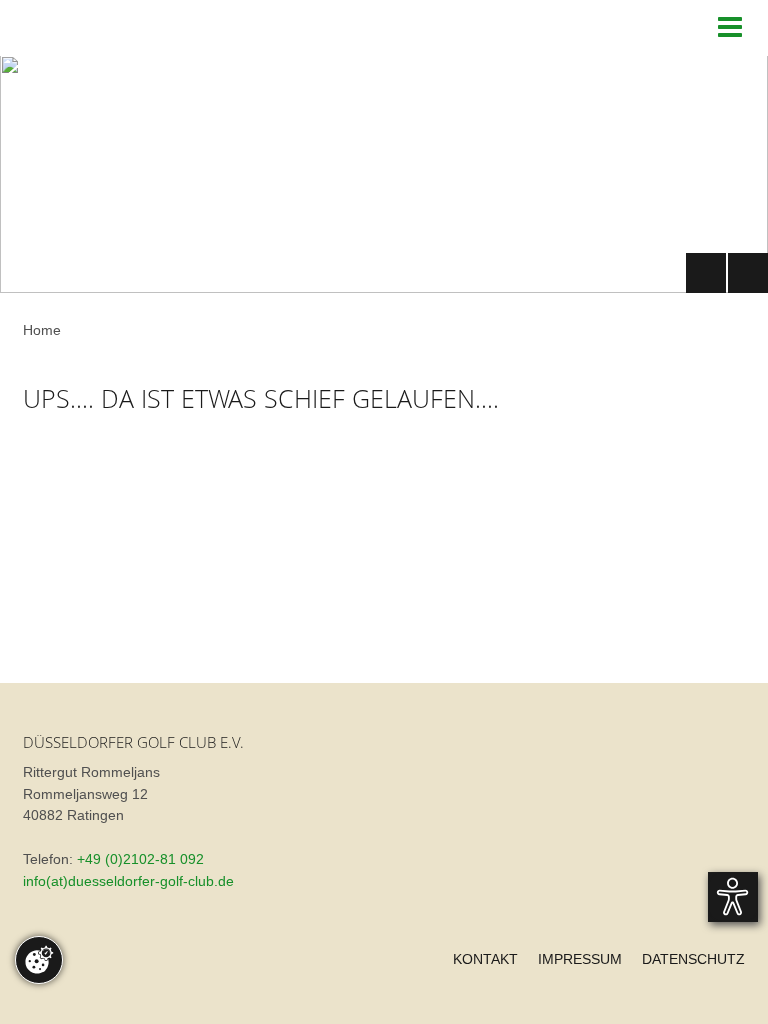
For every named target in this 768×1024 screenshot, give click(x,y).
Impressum (580, 959)
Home (42, 330)
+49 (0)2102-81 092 (140, 859)
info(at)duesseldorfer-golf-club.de (128, 881)
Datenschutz (693, 959)
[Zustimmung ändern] (39, 960)
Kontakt (485, 959)
